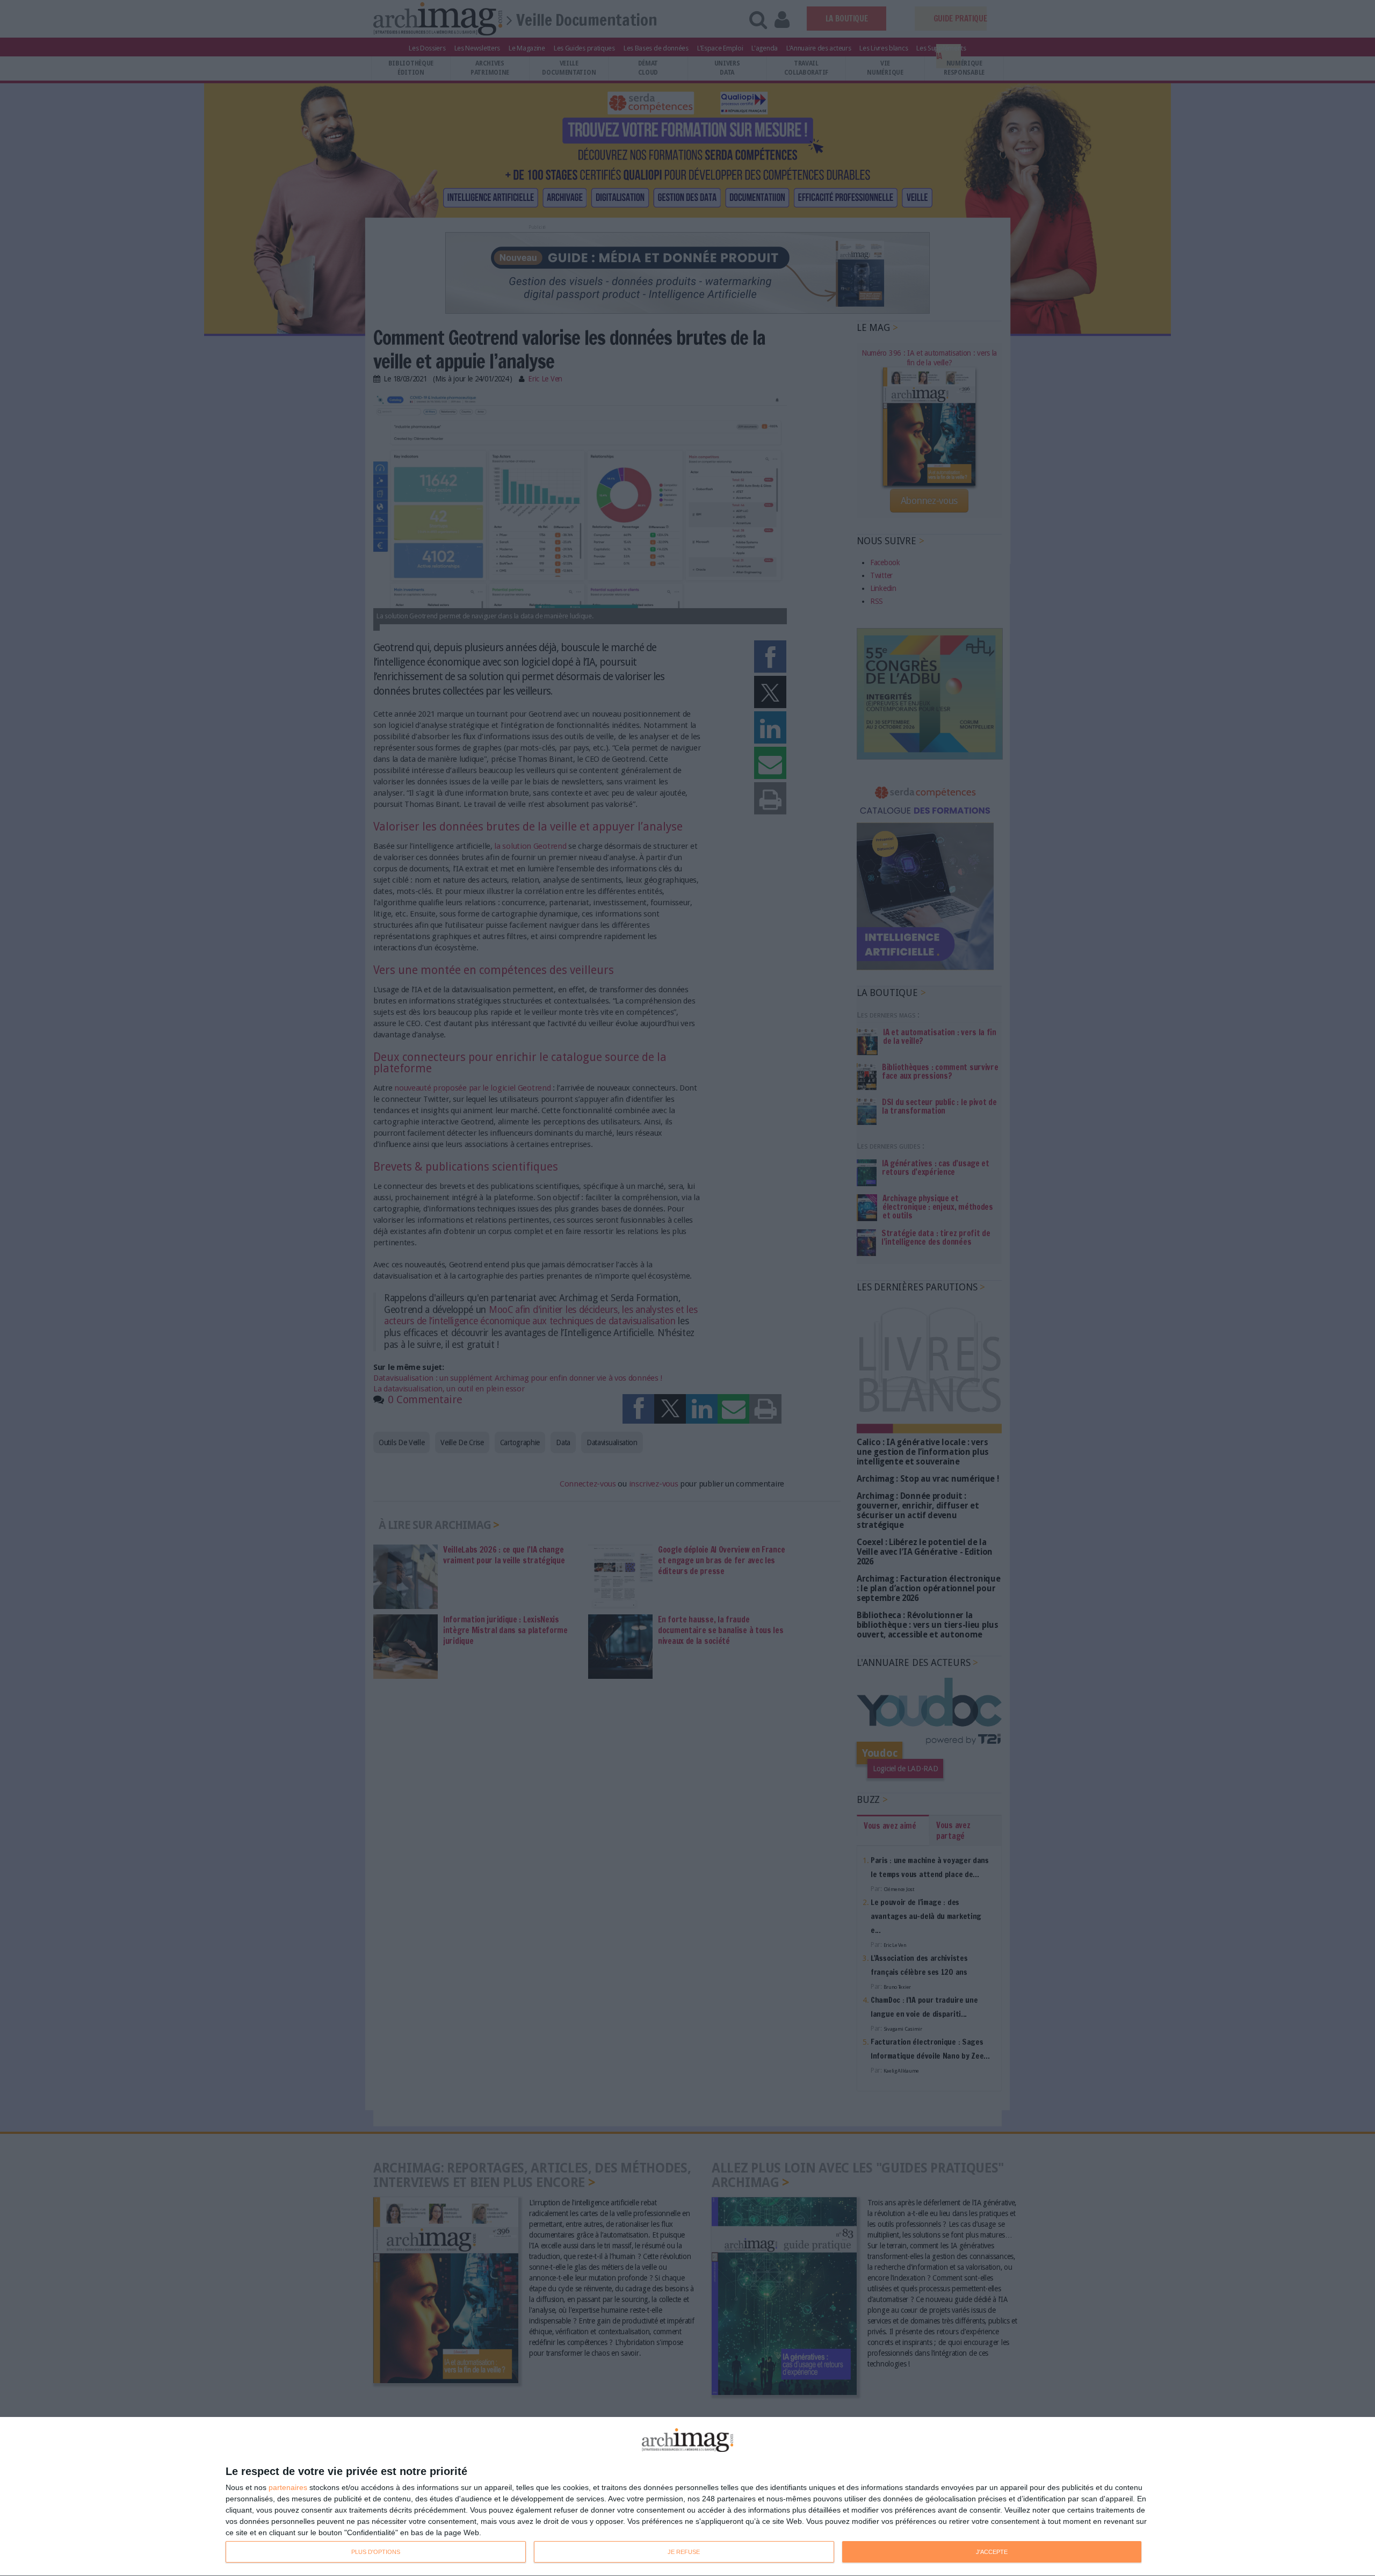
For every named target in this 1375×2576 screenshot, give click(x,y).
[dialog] (687, 2497)
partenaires (288, 2487)
